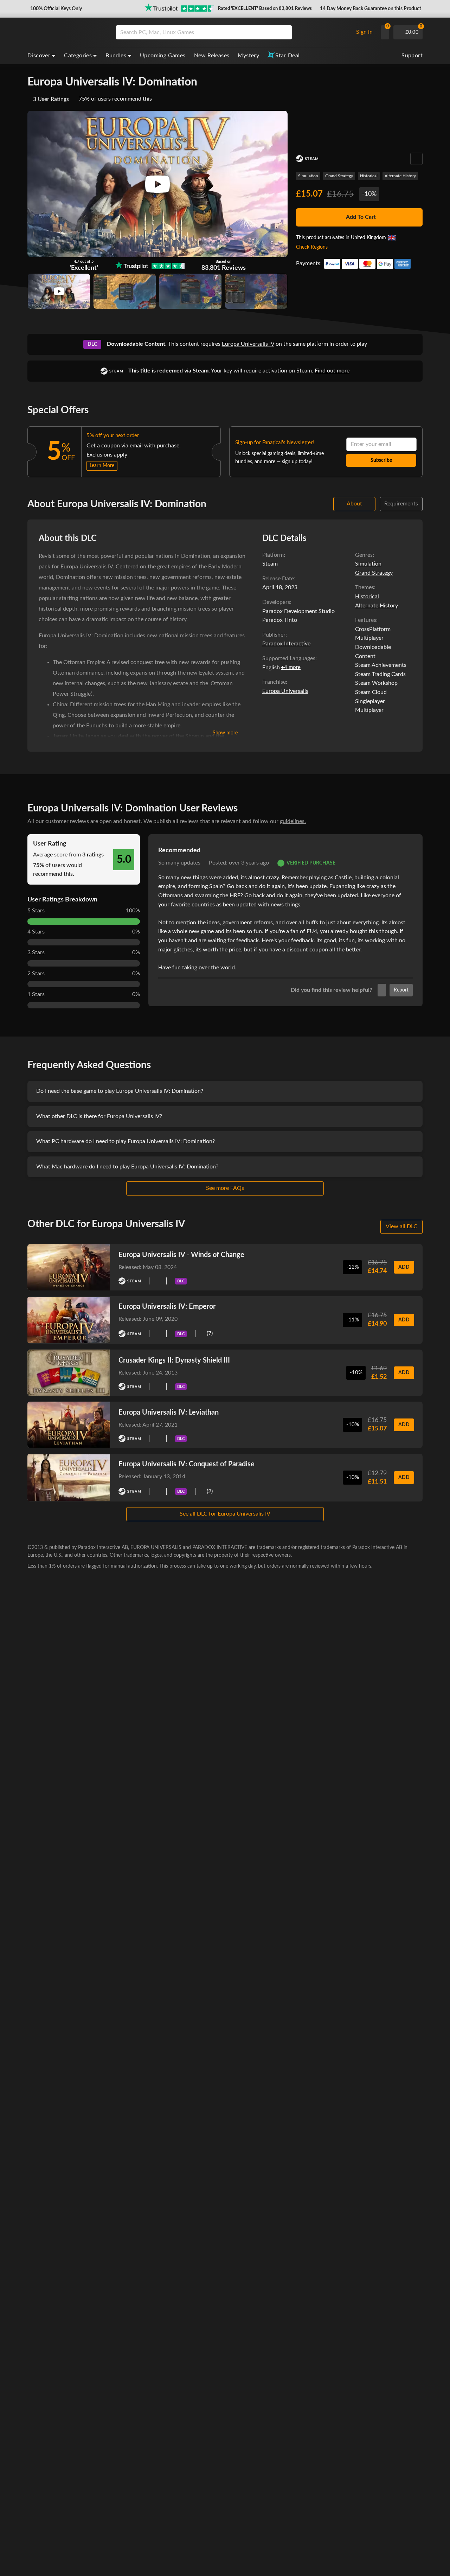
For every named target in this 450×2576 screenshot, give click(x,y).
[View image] (59, 291)
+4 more (291, 667)
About (354, 504)
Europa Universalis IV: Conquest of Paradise (187, 1464)
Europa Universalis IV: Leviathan (169, 1413)
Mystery (248, 56)
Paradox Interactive (286, 644)
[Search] (284, 32)
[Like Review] (382, 990)
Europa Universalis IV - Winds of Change (181, 1255)
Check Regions (312, 247)
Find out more (332, 371)
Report (401, 990)
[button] (55, 9)
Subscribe (381, 460)
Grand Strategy (339, 176)
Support (412, 56)
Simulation (308, 176)
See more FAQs (225, 1188)
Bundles (116, 56)
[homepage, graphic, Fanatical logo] (66, 32)
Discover (39, 56)
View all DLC (401, 1226)
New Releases (212, 56)
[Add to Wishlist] (416, 159)
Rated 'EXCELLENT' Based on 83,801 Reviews (265, 9)
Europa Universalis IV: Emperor (167, 1307)
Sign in (364, 32)
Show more (225, 733)
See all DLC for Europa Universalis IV (225, 1514)
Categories (78, 56)
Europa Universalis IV (248, 344)
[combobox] (233, 32)
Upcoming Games (163, 56)
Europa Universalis (285, 691)
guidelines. (293, 821)
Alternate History (400, 176)
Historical (369, 176)
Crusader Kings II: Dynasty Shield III (174, 1360)
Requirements (401, 504)
